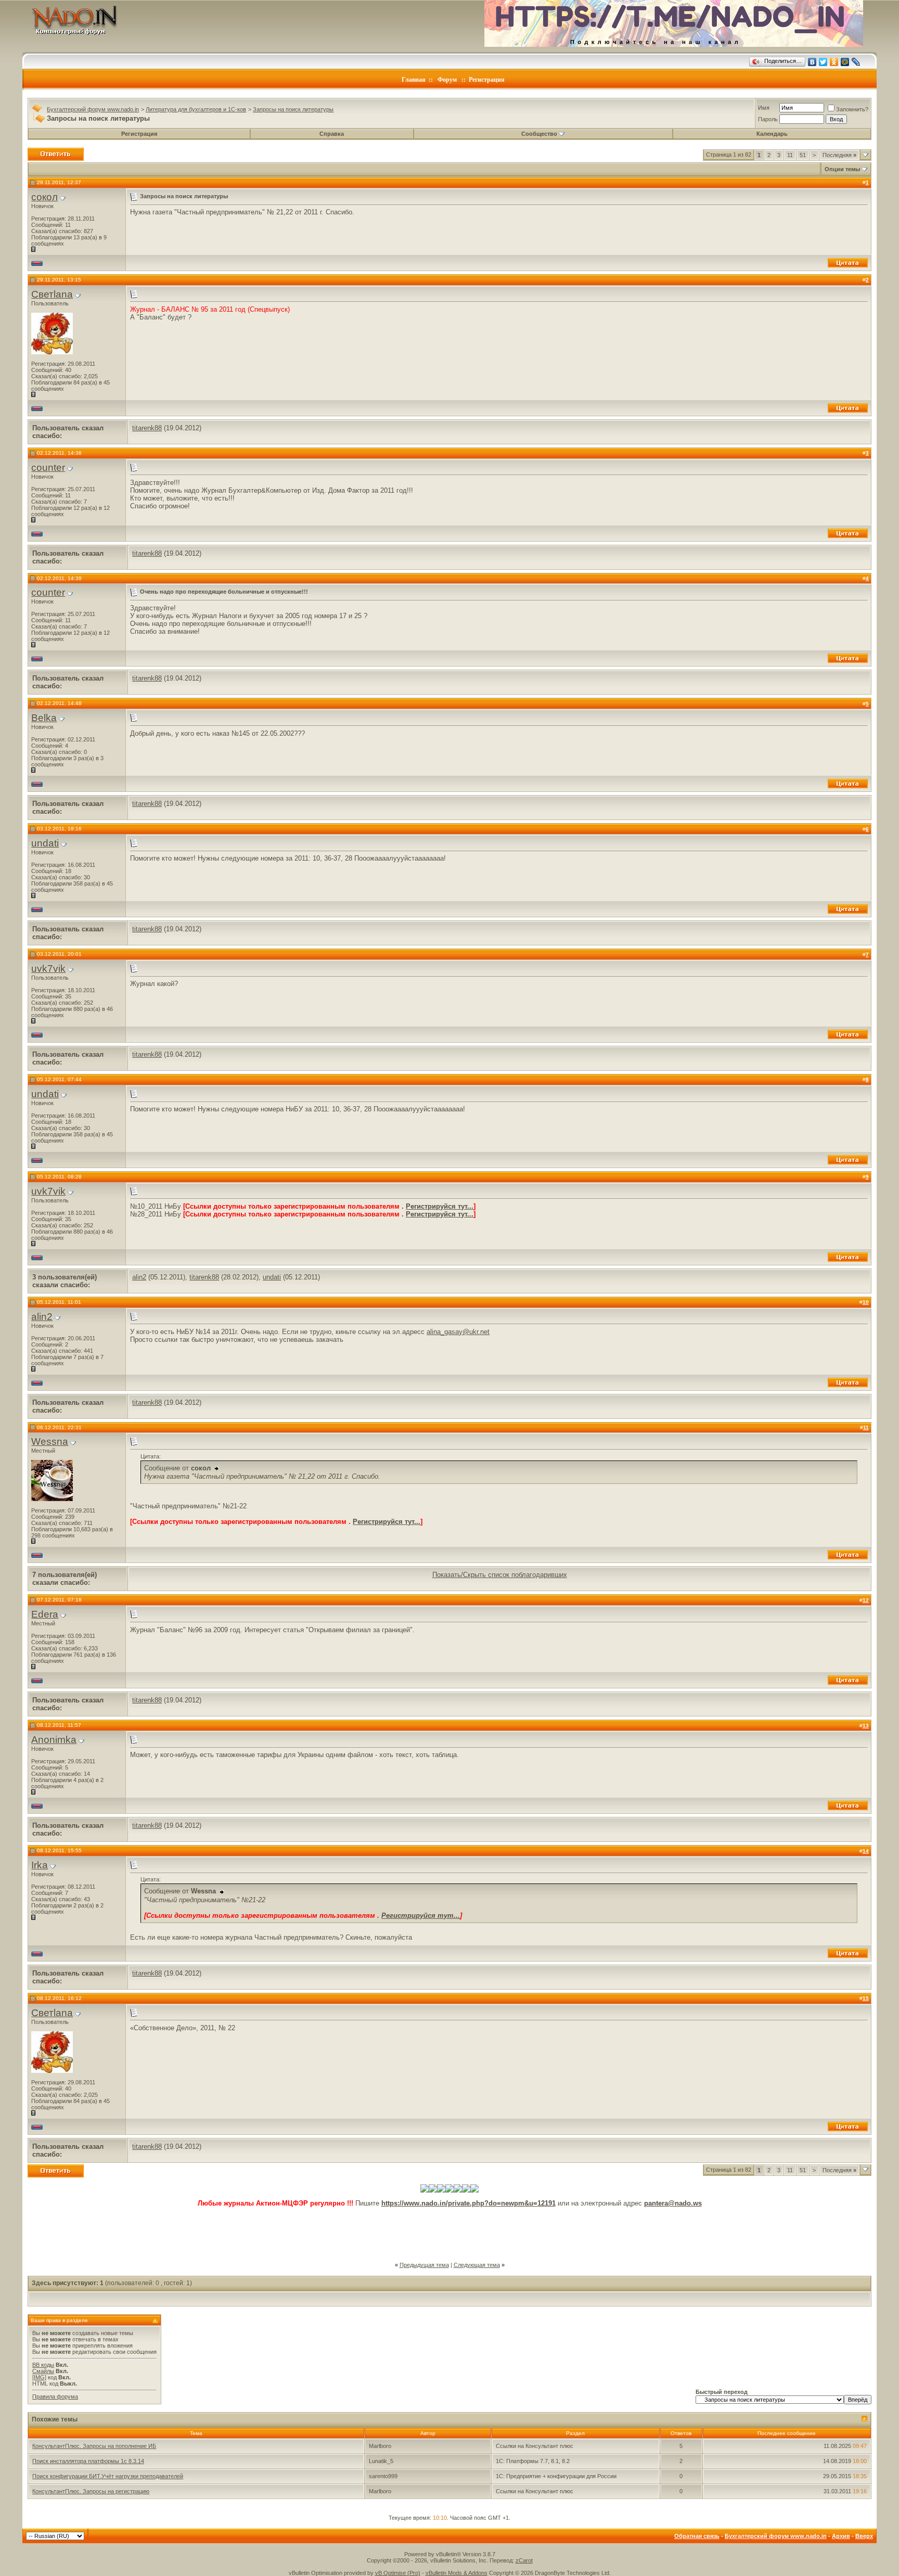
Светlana (52, 294)
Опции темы (842, 169)
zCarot (524, 2560)
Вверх (864, 2536)
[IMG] (39, 2377)
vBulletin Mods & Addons (457, 2573)
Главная (414, 80)
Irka (40, 1865)
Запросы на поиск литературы (293, 109)
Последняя (839, 155)
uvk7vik (48, 969)
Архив (841, 2536)
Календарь (772, 134)
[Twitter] (823, 62)
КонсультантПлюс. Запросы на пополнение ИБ (94, 2446)
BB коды (43, 2365)
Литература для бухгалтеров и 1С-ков (196, 109)
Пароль (768, 119)
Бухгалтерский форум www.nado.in (93, 109)
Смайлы (43, 2371)
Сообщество (539, 134)
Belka (44, 718)
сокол (44, 197)
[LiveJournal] (856, 62)
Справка (332, 134)
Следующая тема (477, 2265)
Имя (764, 108)
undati (45, 843)
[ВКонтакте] (812, 62)
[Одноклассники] (834, 62)
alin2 (139, 1277)
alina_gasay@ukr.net (458, 1332)
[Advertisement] (449, 2231)
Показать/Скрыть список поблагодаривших (500, 1575)
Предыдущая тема (424, 2265)
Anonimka (54, 1740)
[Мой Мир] (845, 62)
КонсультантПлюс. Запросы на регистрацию (91, 2491)
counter (48, 467)
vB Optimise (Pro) (398, 2573)
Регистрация (487, 80)
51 (803, 155)
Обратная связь (697, 2536)
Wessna (50, 1441)
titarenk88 (147, 428)
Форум (447, 80)
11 (790, 155)
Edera (45, 1614)
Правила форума (55, 2396)
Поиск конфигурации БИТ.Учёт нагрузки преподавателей (108, 2476)
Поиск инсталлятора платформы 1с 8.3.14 (88, 2461)
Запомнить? (852, 109)
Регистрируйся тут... (440, 1206)
